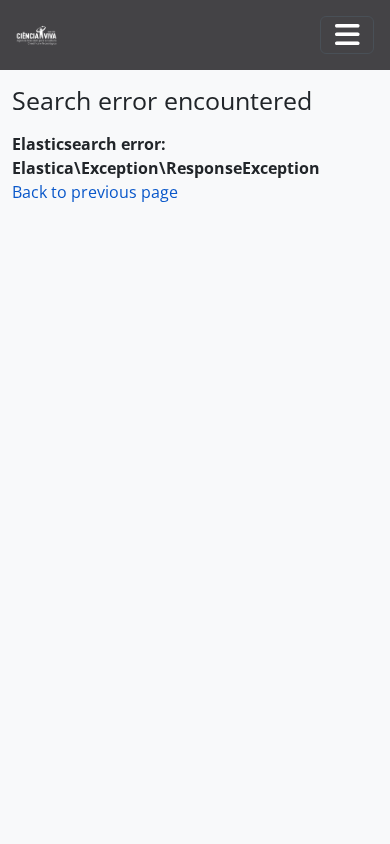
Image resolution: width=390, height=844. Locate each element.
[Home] (44, 35)
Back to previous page (95, 192)
